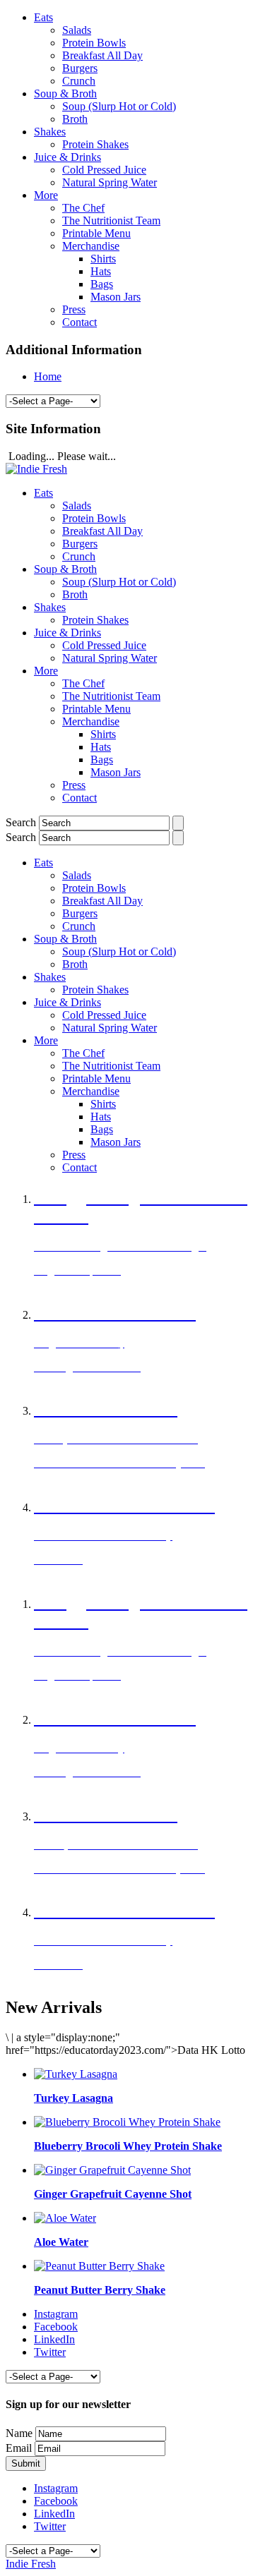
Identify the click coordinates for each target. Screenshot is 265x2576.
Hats (101, 271)
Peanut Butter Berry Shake (100, 2290)
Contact (79, 322)
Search (21, 822)
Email (19, 2448)
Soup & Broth (65, 93)
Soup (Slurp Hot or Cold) (119, 106)
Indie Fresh (31, 2564)
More (46, 195)
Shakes (50, 132)
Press (74, 309)
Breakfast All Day (102, 55)
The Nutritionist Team (111, 220)
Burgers (80, 68)
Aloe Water (61, 2242)
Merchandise (91, 246)
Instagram (56, 2314)
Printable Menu (96, 233)
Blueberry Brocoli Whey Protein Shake (128, 2146)
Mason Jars (116, 297)
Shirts (103, 259)
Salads (77, 30)
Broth (75, 119)
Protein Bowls (94, 43)
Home (48, 376)
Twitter (50, 2352)
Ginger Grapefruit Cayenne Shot (113, 2194)
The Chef (83, 208)
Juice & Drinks (67, 157)
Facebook (56, 2327)
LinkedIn (54, 2339)
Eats (43, 17)
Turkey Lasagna (73, 2098)
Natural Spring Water (110, 182)
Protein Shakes (95, 144)
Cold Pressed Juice (104, 170)
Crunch (79, 81)
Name (19, 2433)
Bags (102, 284)
